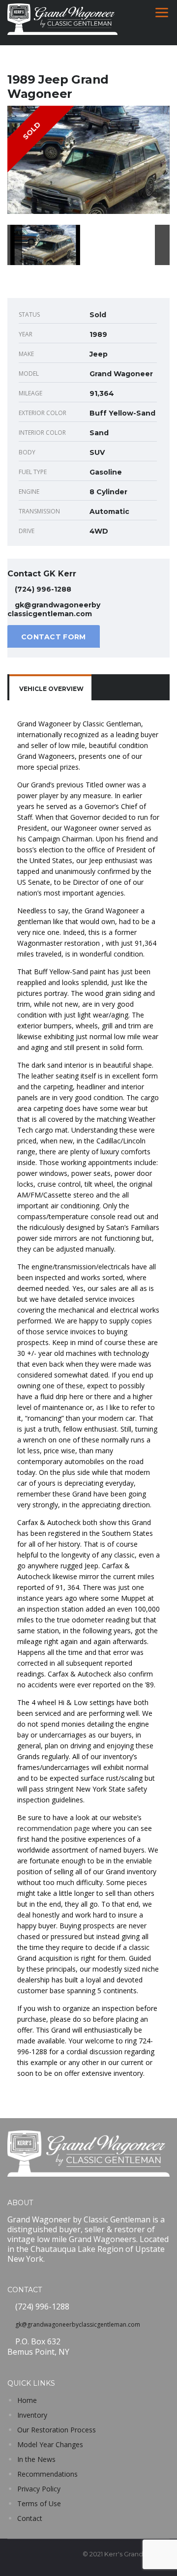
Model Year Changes (50, 2444)
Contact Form (54, 637)
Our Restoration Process (57, 2430)
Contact (30, 2518)
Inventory (32, 2415)
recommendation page (54, 1828)
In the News (36, 2459)
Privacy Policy (39, 2489)
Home (27, 2400)
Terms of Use (39, 2503)
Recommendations (47, 2474)
